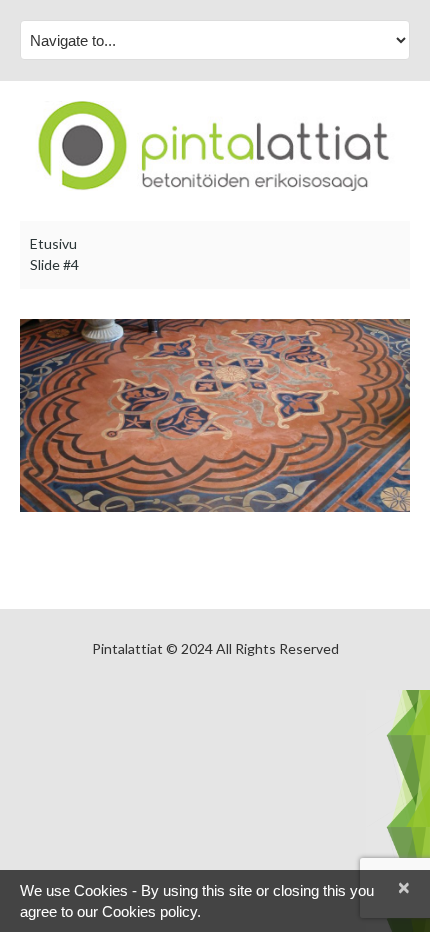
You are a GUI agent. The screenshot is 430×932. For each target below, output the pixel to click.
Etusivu (53, 244)
